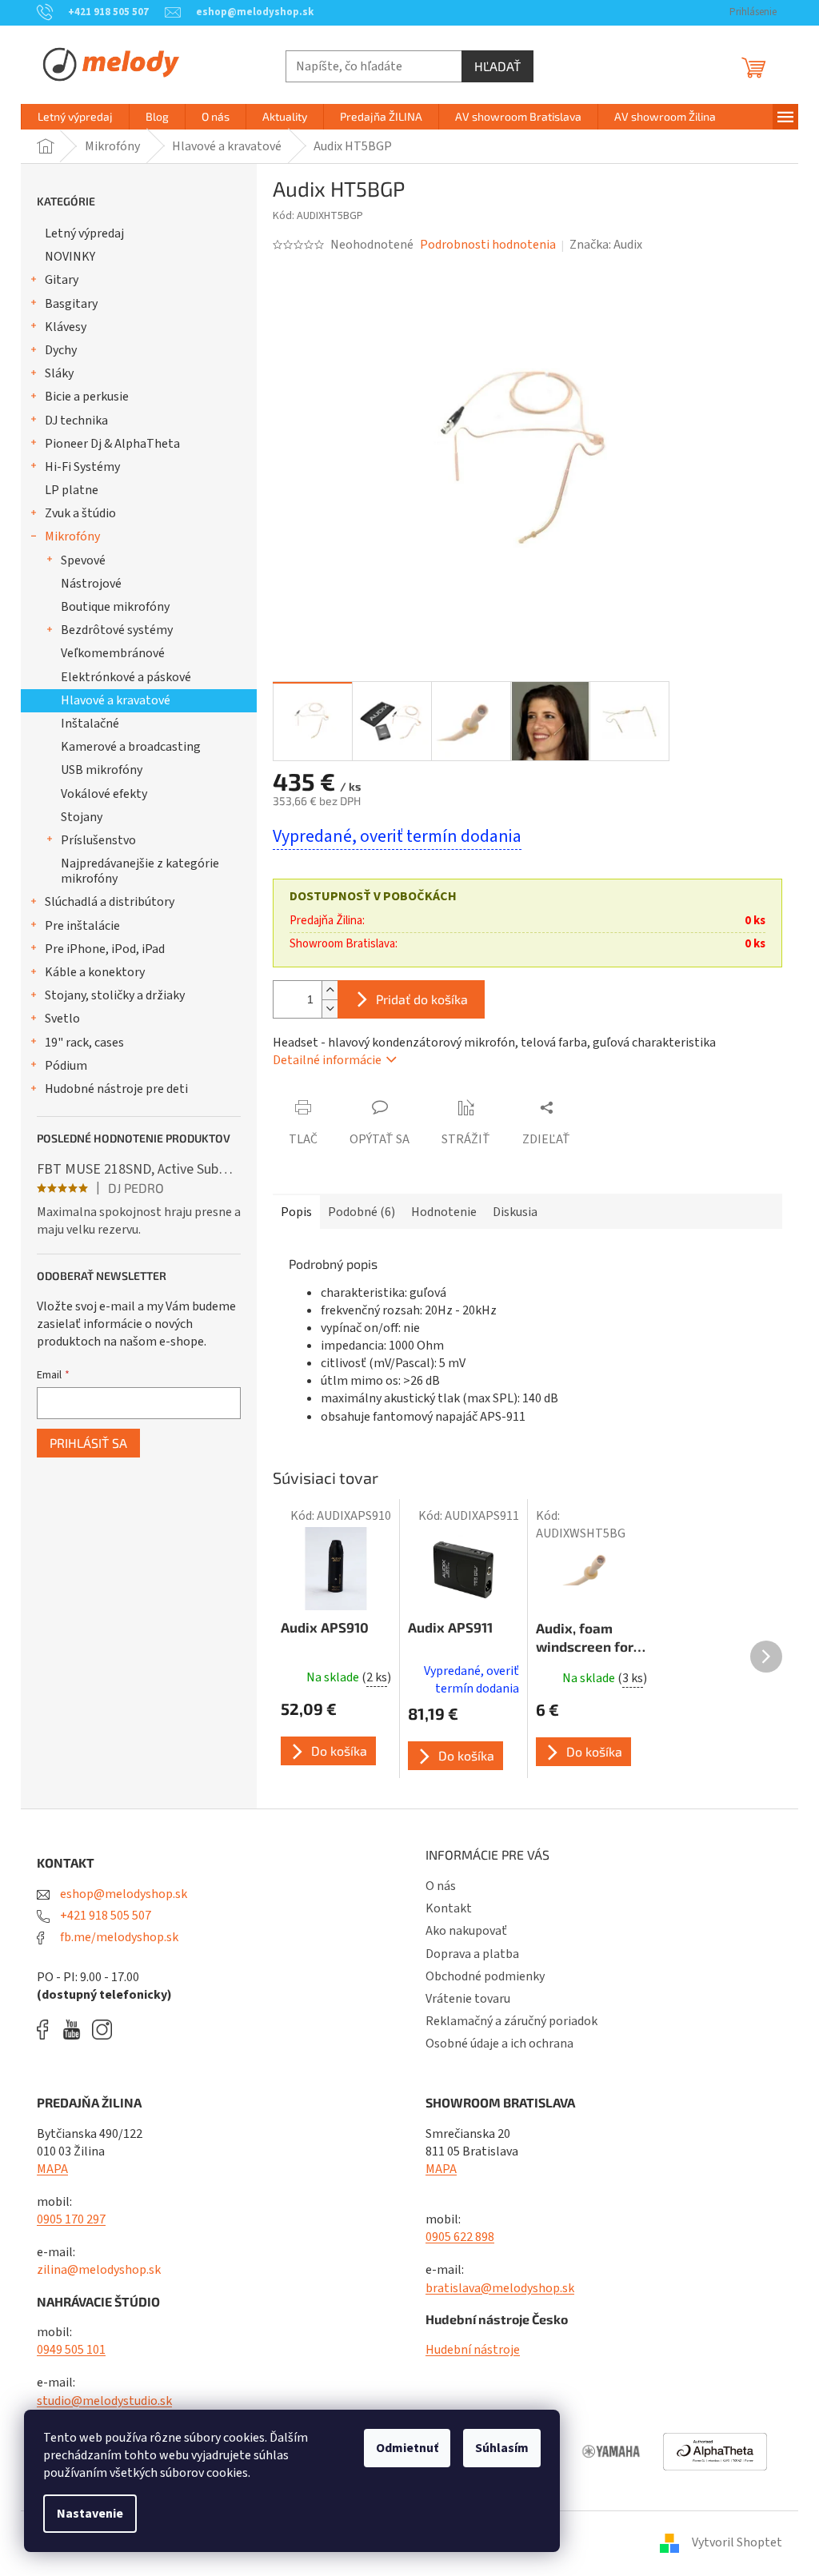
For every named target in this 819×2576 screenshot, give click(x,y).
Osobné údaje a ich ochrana (499, 2044)
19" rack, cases (84, 1043)
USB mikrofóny (102, 770)
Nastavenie (90, 2514)
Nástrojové (91, 584)
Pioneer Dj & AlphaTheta (112, 444)
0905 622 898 (460, 2237)
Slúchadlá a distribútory (110, 902)
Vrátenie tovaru (468, 1999)
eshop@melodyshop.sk (122, 1894)
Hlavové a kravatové (116, 700)
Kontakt (449, 1908)
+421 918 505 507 (104, 1916)
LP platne (72, 490)
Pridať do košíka (422, 999)
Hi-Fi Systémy (82, 467)
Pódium (66, 1066)
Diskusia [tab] (515, 1212)
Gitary (62, 280)
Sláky (59, 373)
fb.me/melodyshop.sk (118, 1937)
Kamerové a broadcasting (131, 747)
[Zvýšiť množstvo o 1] (330, 990)
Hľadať (497, 66)
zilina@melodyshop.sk (99, 2270)
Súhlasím (502, 2448)
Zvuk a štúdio (80, 513)
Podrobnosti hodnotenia (488, 245)
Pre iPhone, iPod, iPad (105, 949)
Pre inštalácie (82, 926)
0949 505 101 (71, 2350)
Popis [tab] (296, 1212)
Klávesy (66, 327)
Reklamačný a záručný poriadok (511, 2021)
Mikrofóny (72, 536)
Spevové (83, 560)
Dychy (61, 350)
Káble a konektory (95, 972)
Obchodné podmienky (485, 1976)
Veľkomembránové (113, 653)
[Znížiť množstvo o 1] (330, 1009)
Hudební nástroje (473, 2350)
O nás (441, 1886)
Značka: (606, 245)
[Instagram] (102, 2030)
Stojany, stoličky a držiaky (115, 995)
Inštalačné (90, 724)
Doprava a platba (472, 1954)
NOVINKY (70, 257)
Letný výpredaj (84, 233)
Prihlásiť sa (88, 1443)
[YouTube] (76, 2030)
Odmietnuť (407, 2448)
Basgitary (71, 304)
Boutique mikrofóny (115, 607)
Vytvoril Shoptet (737, 2542)
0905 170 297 (71, 2219)
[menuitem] (75, 117)
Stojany (82, 817)
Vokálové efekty (104, 794)
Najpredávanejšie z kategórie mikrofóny (140, 871)
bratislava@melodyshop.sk (500, 2288)
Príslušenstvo (98, 840)
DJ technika (76, 421)
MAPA (52, 2169)
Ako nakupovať (466, 1931)
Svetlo (62, 1019)
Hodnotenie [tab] (444, 1212)
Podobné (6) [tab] (362, 1212)
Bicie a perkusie (87, 397)
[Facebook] (48, 2030)
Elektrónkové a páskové (126, 677)
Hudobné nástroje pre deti (116, 1089)
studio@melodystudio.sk (104, 2401)
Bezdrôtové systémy (117, 630)
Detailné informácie (327, 1060)
